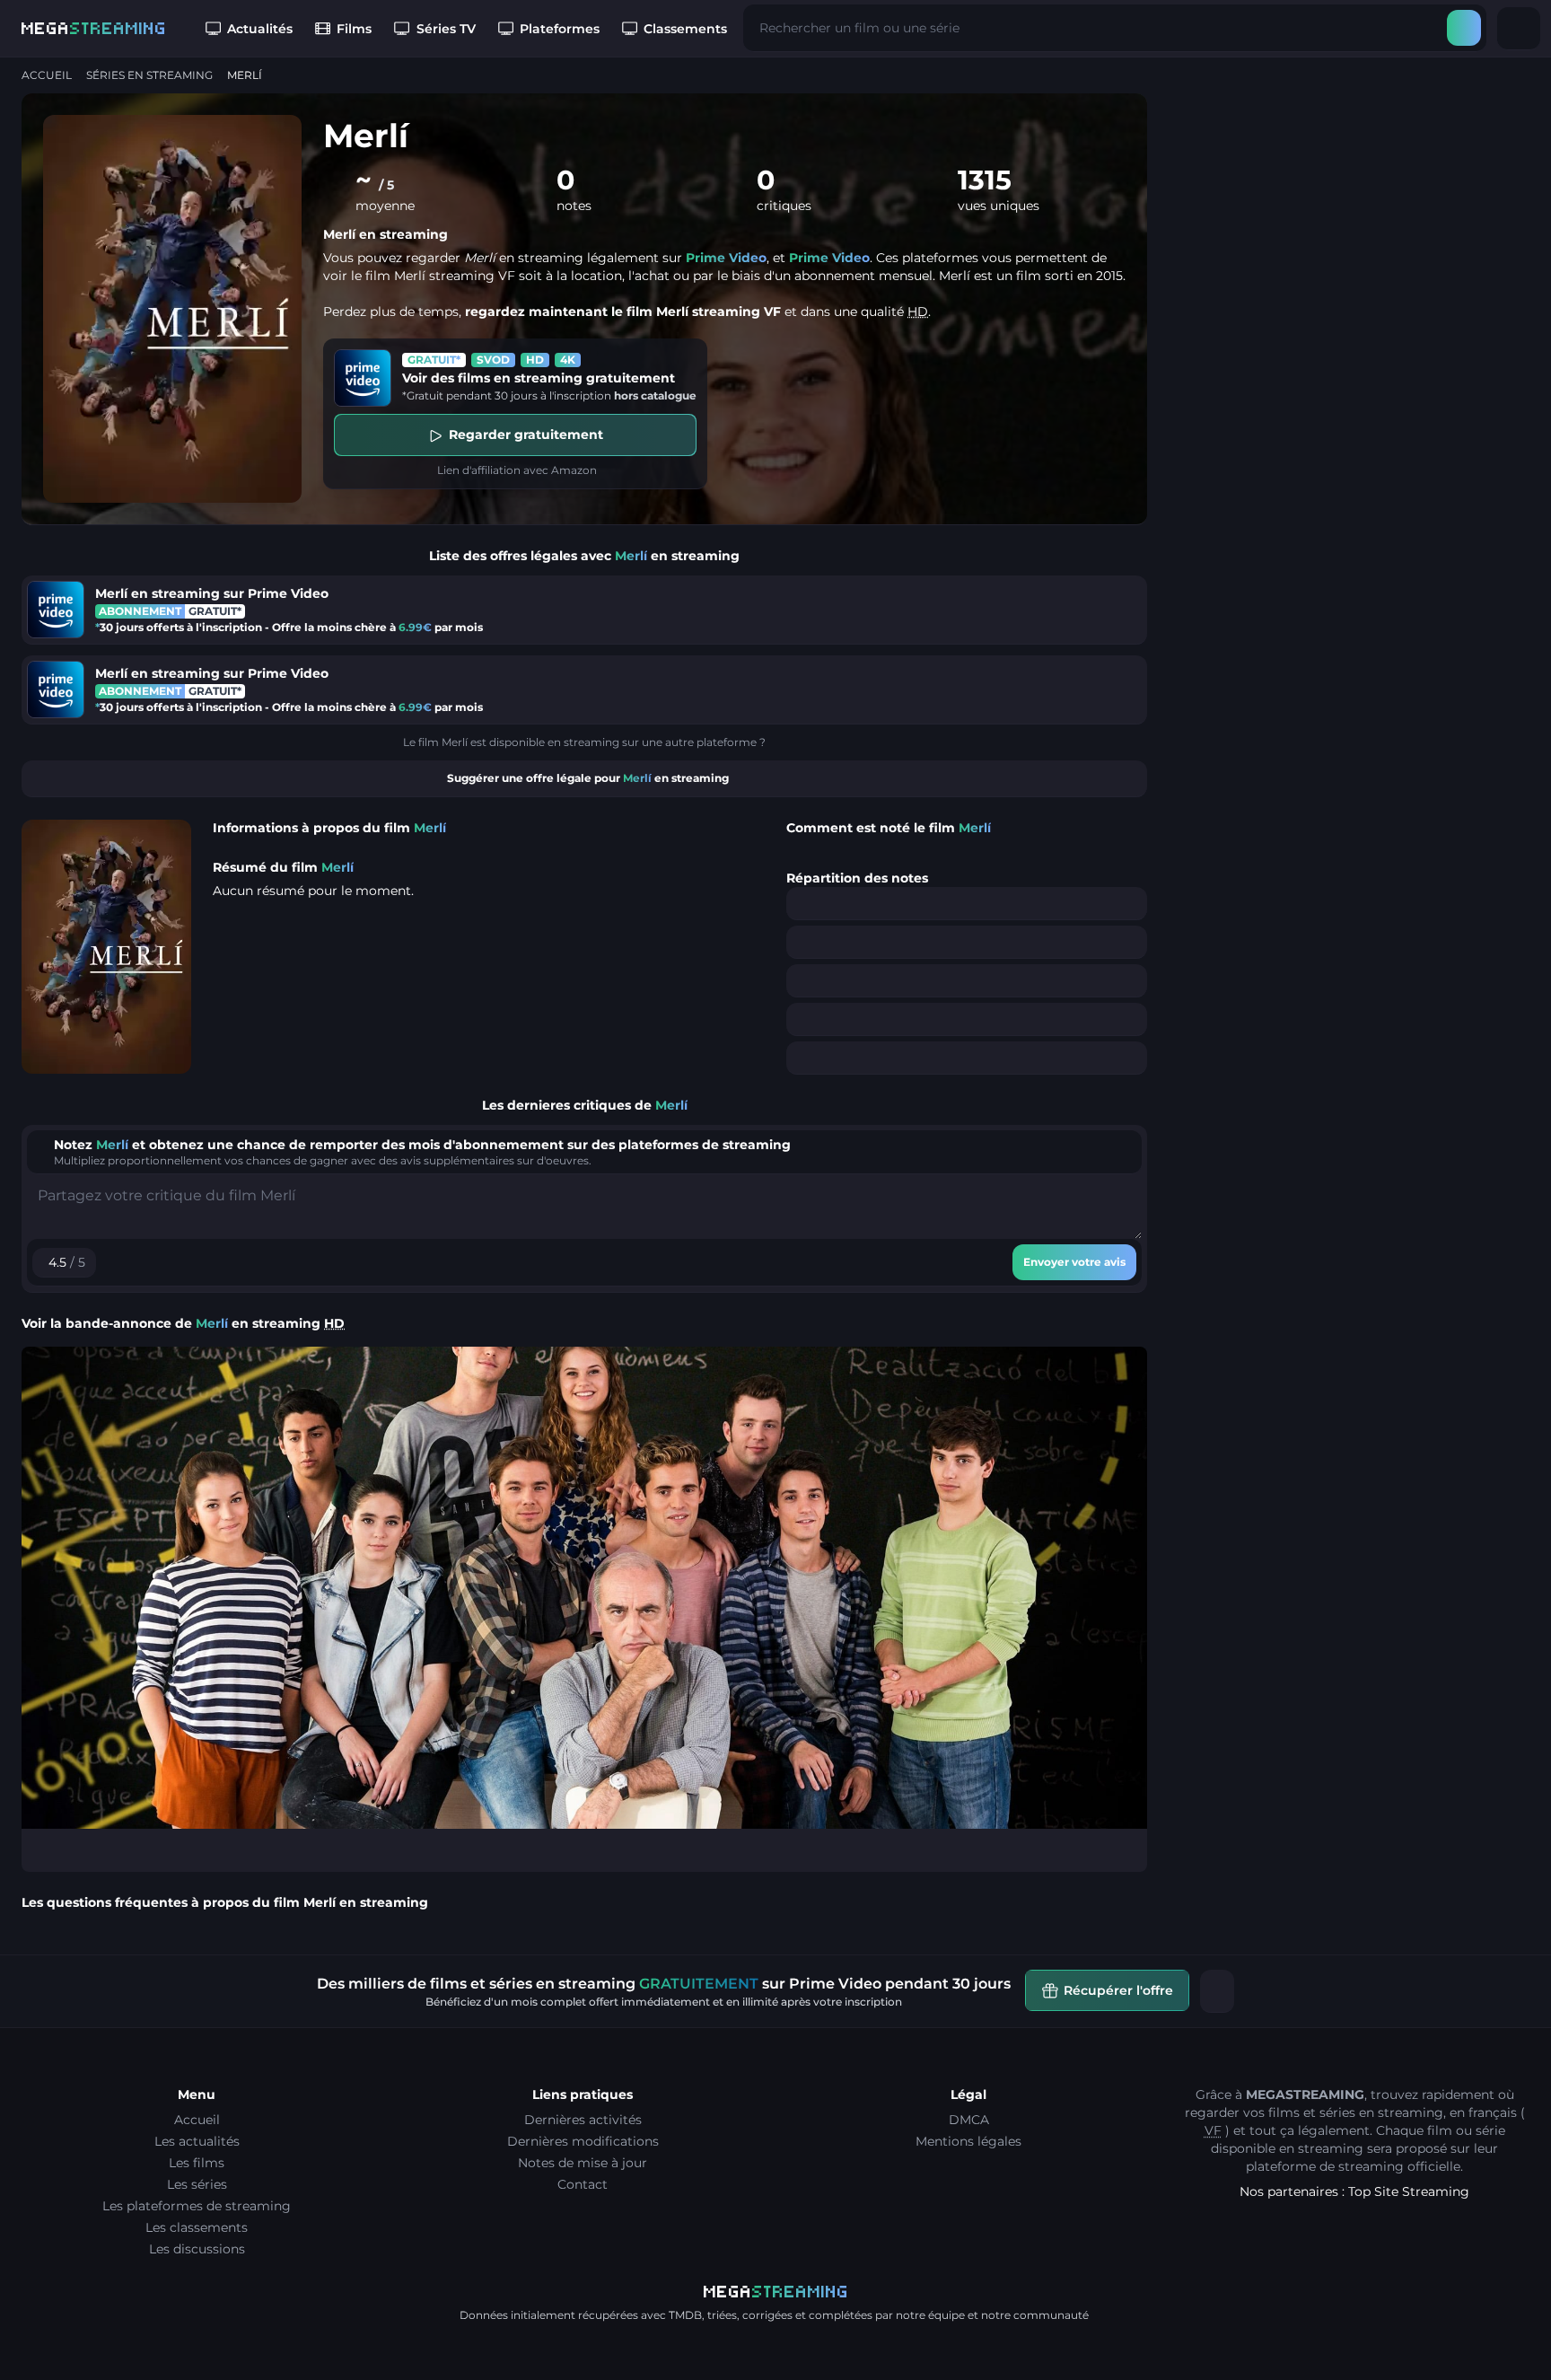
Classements (685, 29)
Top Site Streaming (1409, 2191)
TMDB (685, 2315)
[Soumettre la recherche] (1464, 28)
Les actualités (197, 2141)
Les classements (197, 2227)
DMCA (969, 2120)
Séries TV (446, 29)
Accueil (47, 75)
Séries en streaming (149, 75)
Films (354, 29)
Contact (583, 2184)
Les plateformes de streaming (197, 2206)
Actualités (260, 29)
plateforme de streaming (1325, 2166)
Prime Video (726, 258)
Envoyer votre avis (1074, 1262)
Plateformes (560, 29)
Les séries (197, 2184)
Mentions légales (968, 2141)
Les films (197, 2163)
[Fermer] (1217, 1991)
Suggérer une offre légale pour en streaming (588, 778)
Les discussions (197, 2249)
